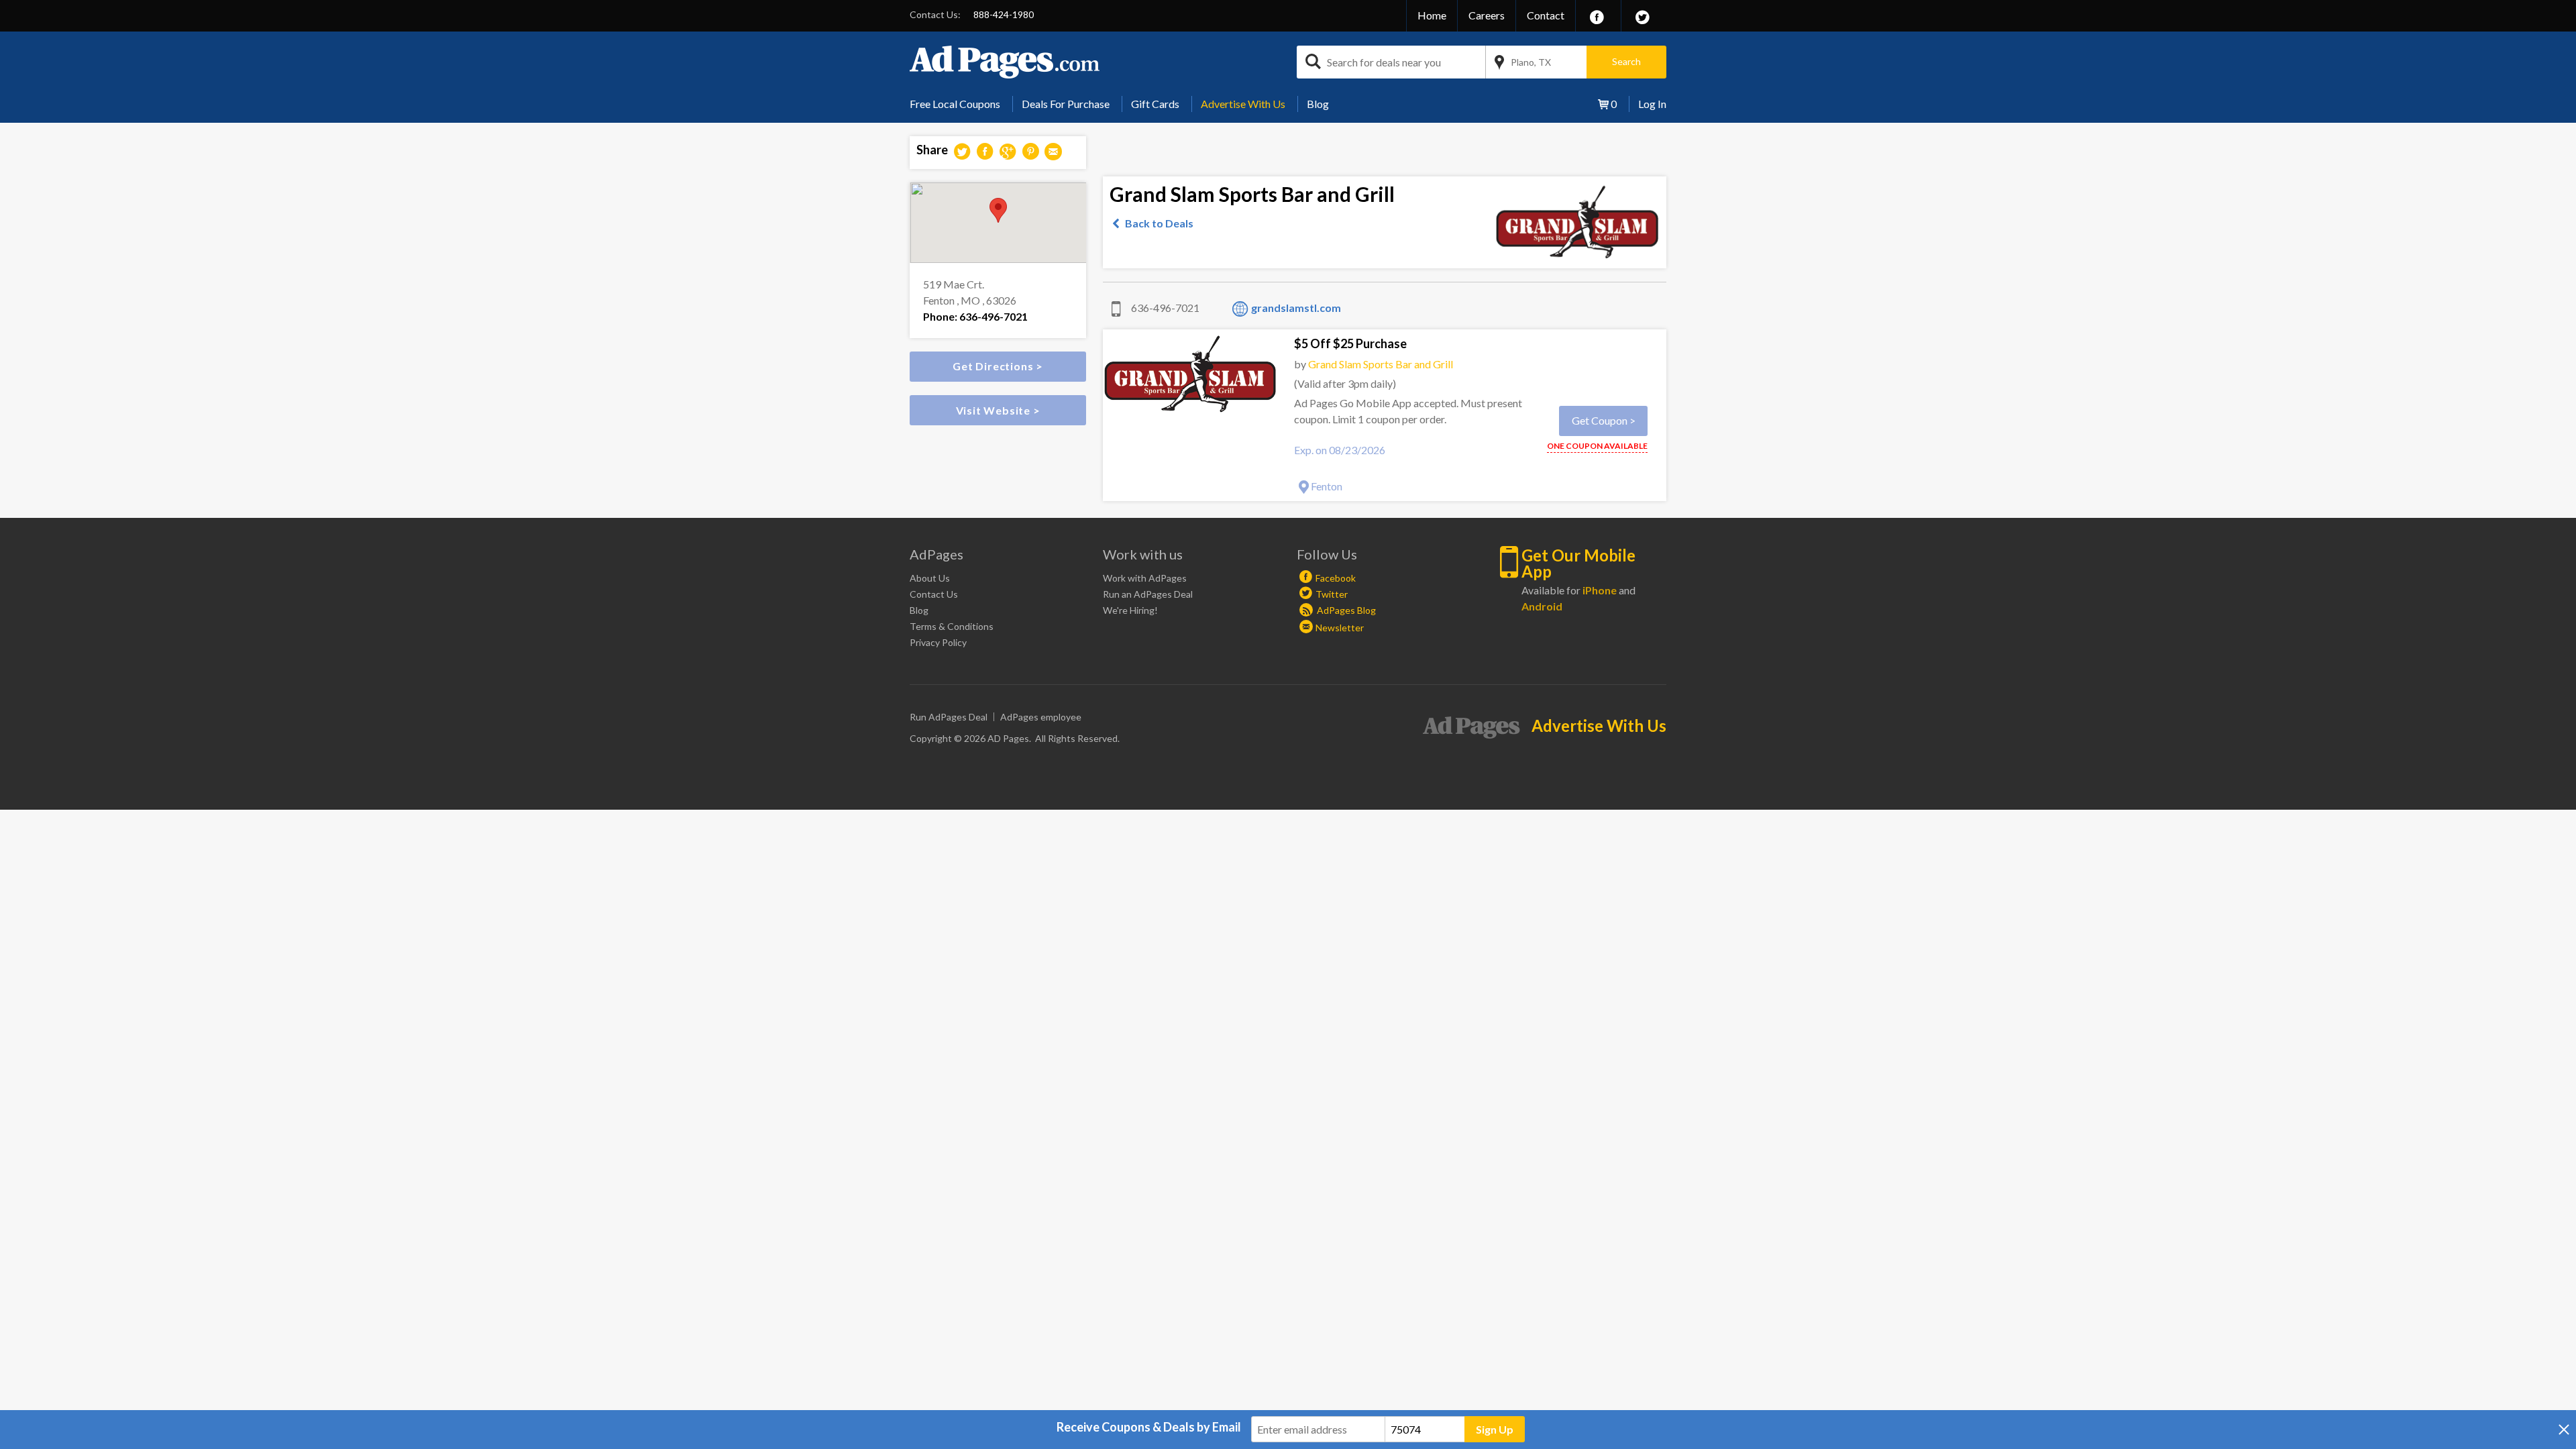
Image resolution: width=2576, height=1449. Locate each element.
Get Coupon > (1604, 420)
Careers (1487, 15)
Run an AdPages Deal (1148, 594)
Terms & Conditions (952, 626)
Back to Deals (1159, 223)
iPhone (1600, 590)
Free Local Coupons (955, 104)
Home (1432, 15)
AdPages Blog (1345, 610)
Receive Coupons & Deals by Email (1149, 1427)
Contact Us (934, 594)
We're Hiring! (1130, 610)
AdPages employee (1041, 717)
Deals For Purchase (1066, 104)
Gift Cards (1155, 104)
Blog (1318, 104)
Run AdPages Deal (949, 717)
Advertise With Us (1243, 104)
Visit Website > (998, 410)
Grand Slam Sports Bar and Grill (1381, 364)
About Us (930, 578)
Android (1542, 606)
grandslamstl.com (1296, 308)
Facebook (1336, 578)
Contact (1546, 15)
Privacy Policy (938, 642)
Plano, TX (1531, 62)
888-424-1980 (1004, 14)
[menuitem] (960, 104)
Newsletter (1340, 628)
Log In (1652, 104)
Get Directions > (998, 366)
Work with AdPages (1145, 578)
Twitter (1332, 594)
